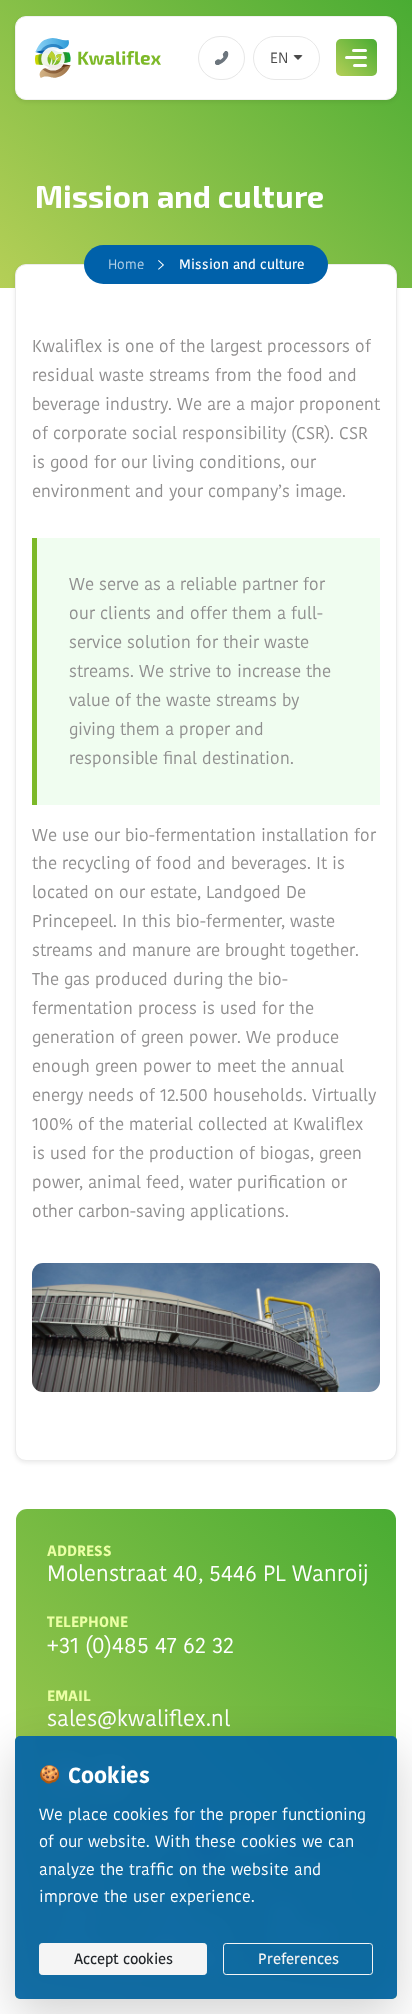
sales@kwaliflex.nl (138, 1718)
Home (126, 264)
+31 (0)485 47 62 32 (140, 1645)
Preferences (298, 1958)
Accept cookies (123, 1958)
